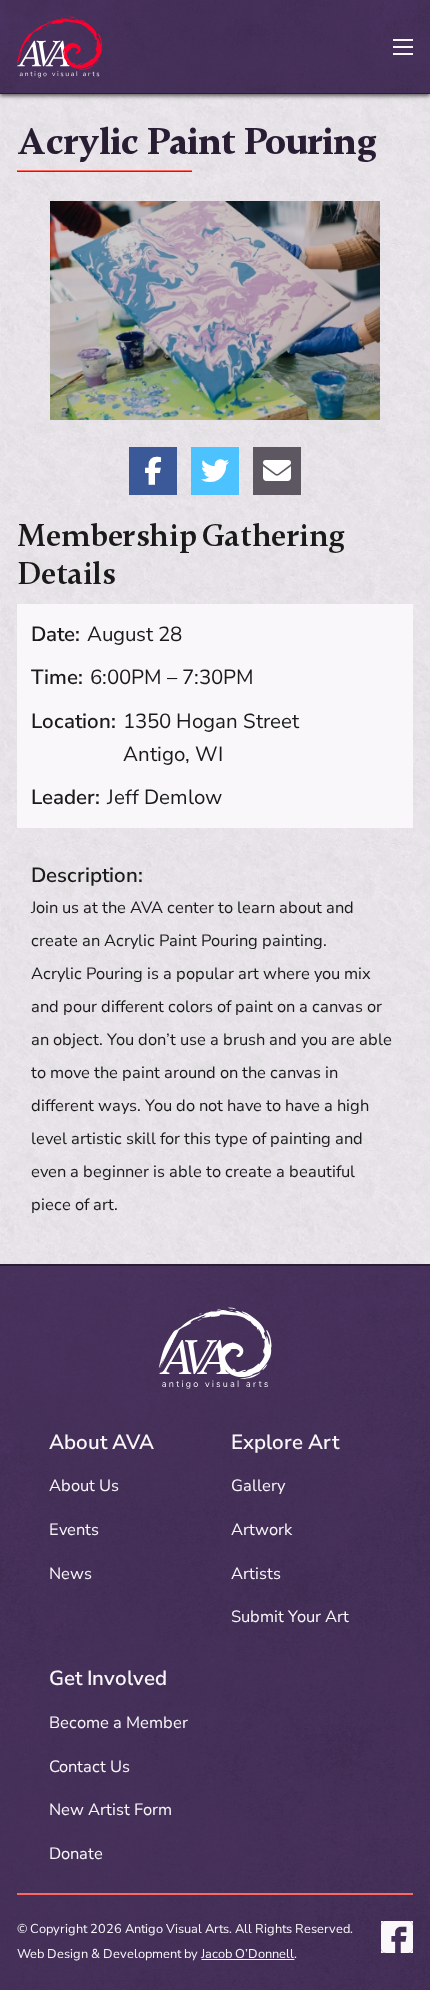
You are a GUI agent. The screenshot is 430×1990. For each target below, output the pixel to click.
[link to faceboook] (397, 1942)
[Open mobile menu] (403, 47)
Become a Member (118, 1722)
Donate (76, 1853)
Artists (256, 1573)
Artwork (261, 1529)
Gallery (258, 1485)
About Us (84, 1485)
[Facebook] (153, 471)
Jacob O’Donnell (247, 1954)
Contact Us (89, 1766)
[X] (215, 471)
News (70, 1573)
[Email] (277, 471)
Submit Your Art (290, 1616)
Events (74, 1529)
